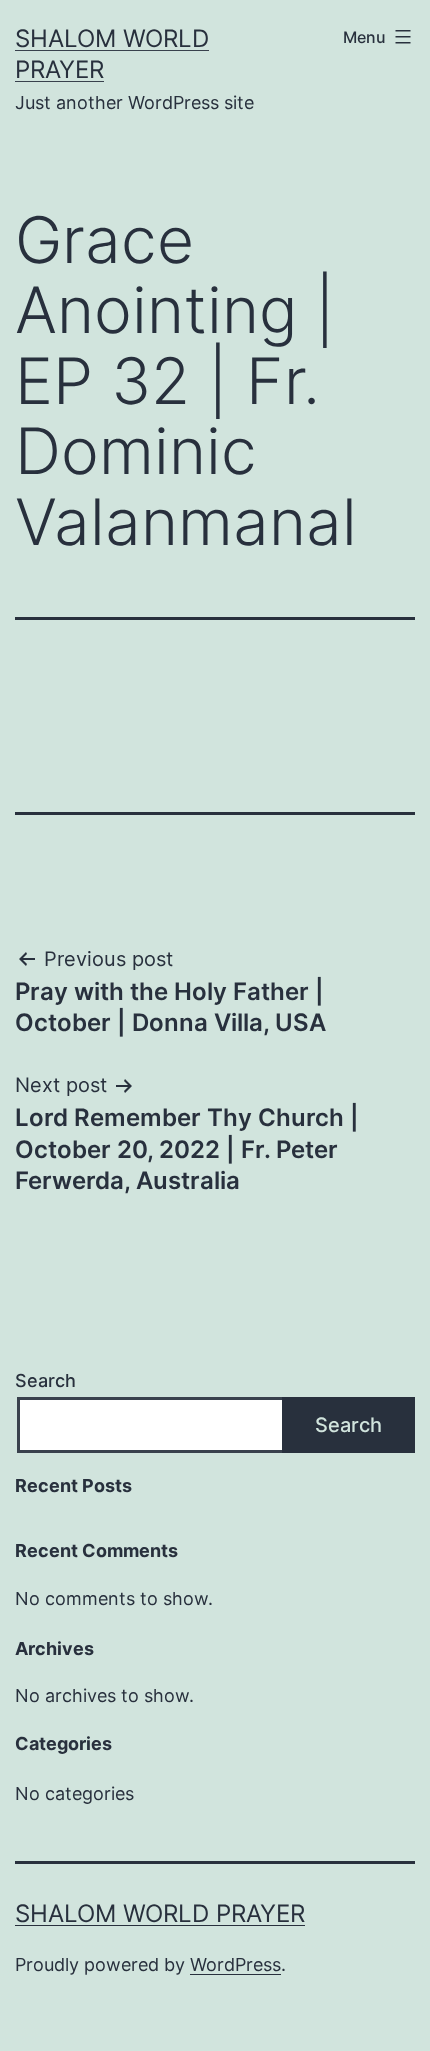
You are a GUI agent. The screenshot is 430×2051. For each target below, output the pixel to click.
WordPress (235, 1964)
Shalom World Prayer (160, 1913)
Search (45, 1380)
